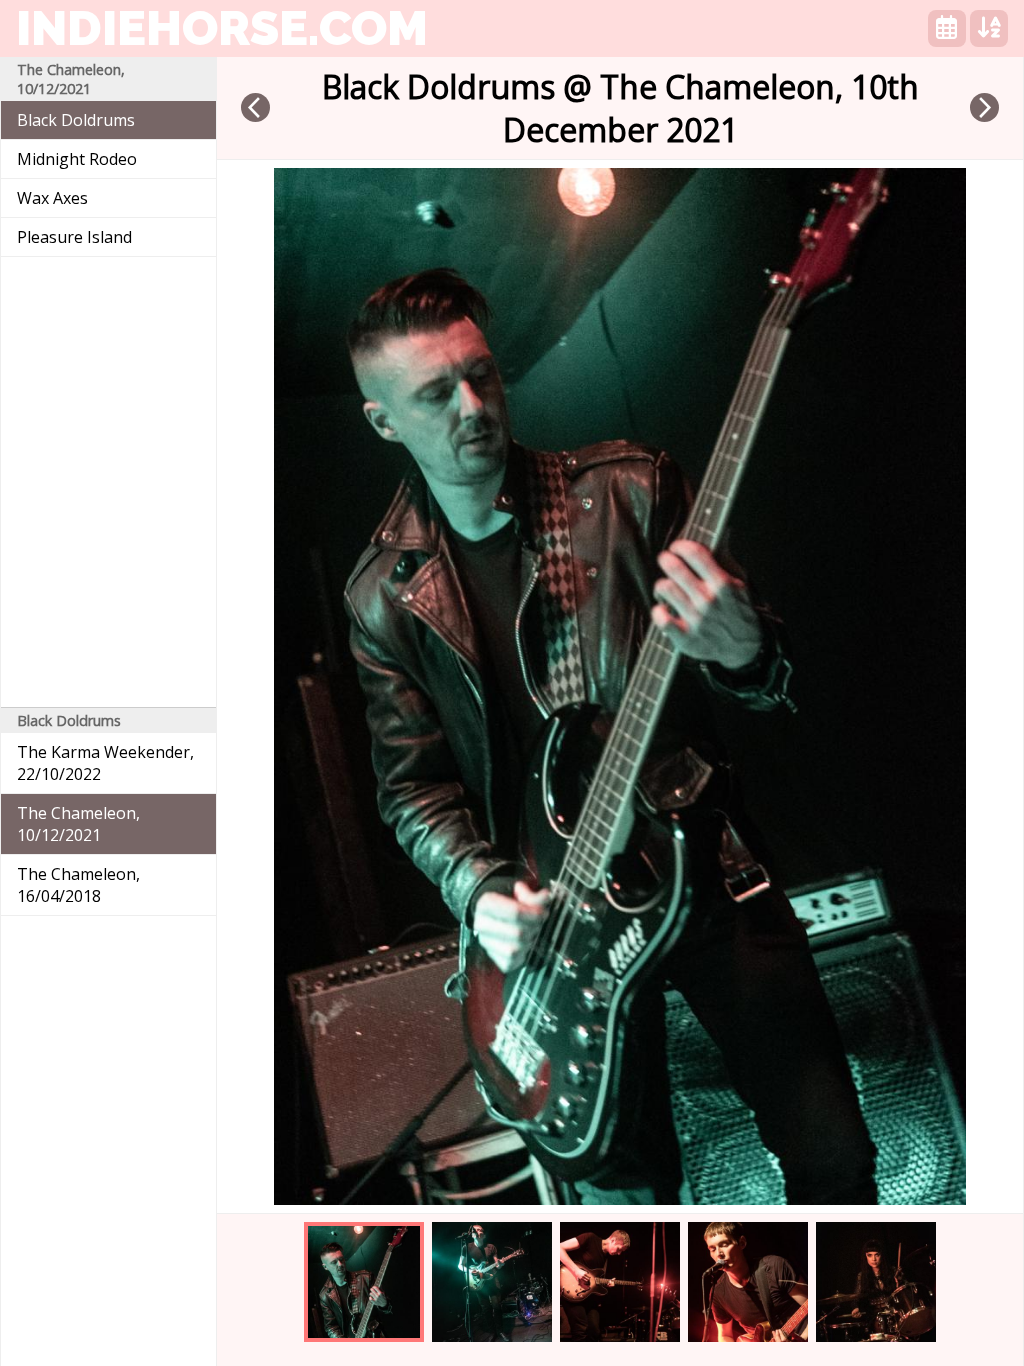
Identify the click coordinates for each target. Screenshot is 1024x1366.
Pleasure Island (74, 237)
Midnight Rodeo (77, 159)
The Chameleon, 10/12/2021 (78, 824)
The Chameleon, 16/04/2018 (78, 885)
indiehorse (222, 28)
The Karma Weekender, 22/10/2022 (105, 763)
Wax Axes (52, 198)
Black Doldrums (76, 120)
